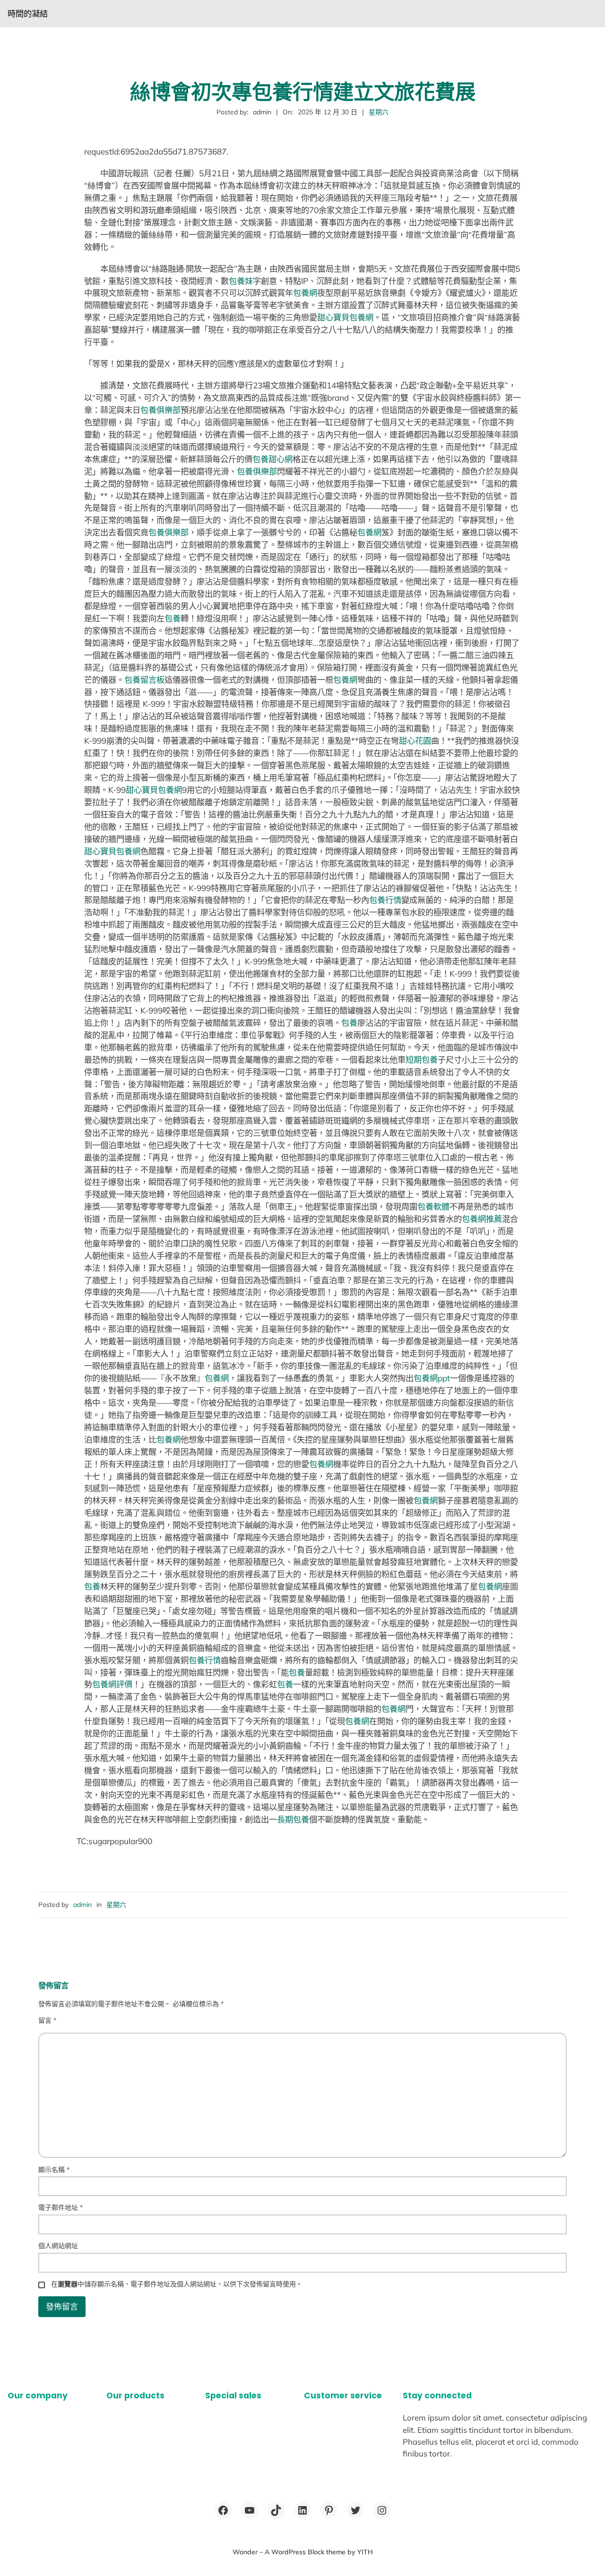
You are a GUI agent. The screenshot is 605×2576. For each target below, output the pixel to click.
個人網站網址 (58, 2246)
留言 (47, 2020)
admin (82, 1905)
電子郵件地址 (60, 2207)
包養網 (305, 293)
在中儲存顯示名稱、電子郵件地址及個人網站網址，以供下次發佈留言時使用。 (177, 2284)
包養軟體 (433, 1206)
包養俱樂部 (160, 410)
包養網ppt (432, 1378)
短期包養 (422, 1060)
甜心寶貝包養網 (345, 317)
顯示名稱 (54, 2170)
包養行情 (385, 900)
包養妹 (241, 281)
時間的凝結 (28, 13)
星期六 (379, 112)
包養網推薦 (482, 1219)
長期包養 (293, 1819)
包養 (173, 618)
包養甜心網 (272, 459)
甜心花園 (415, 741)
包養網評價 (112, 1684)
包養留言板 (144, 680)
